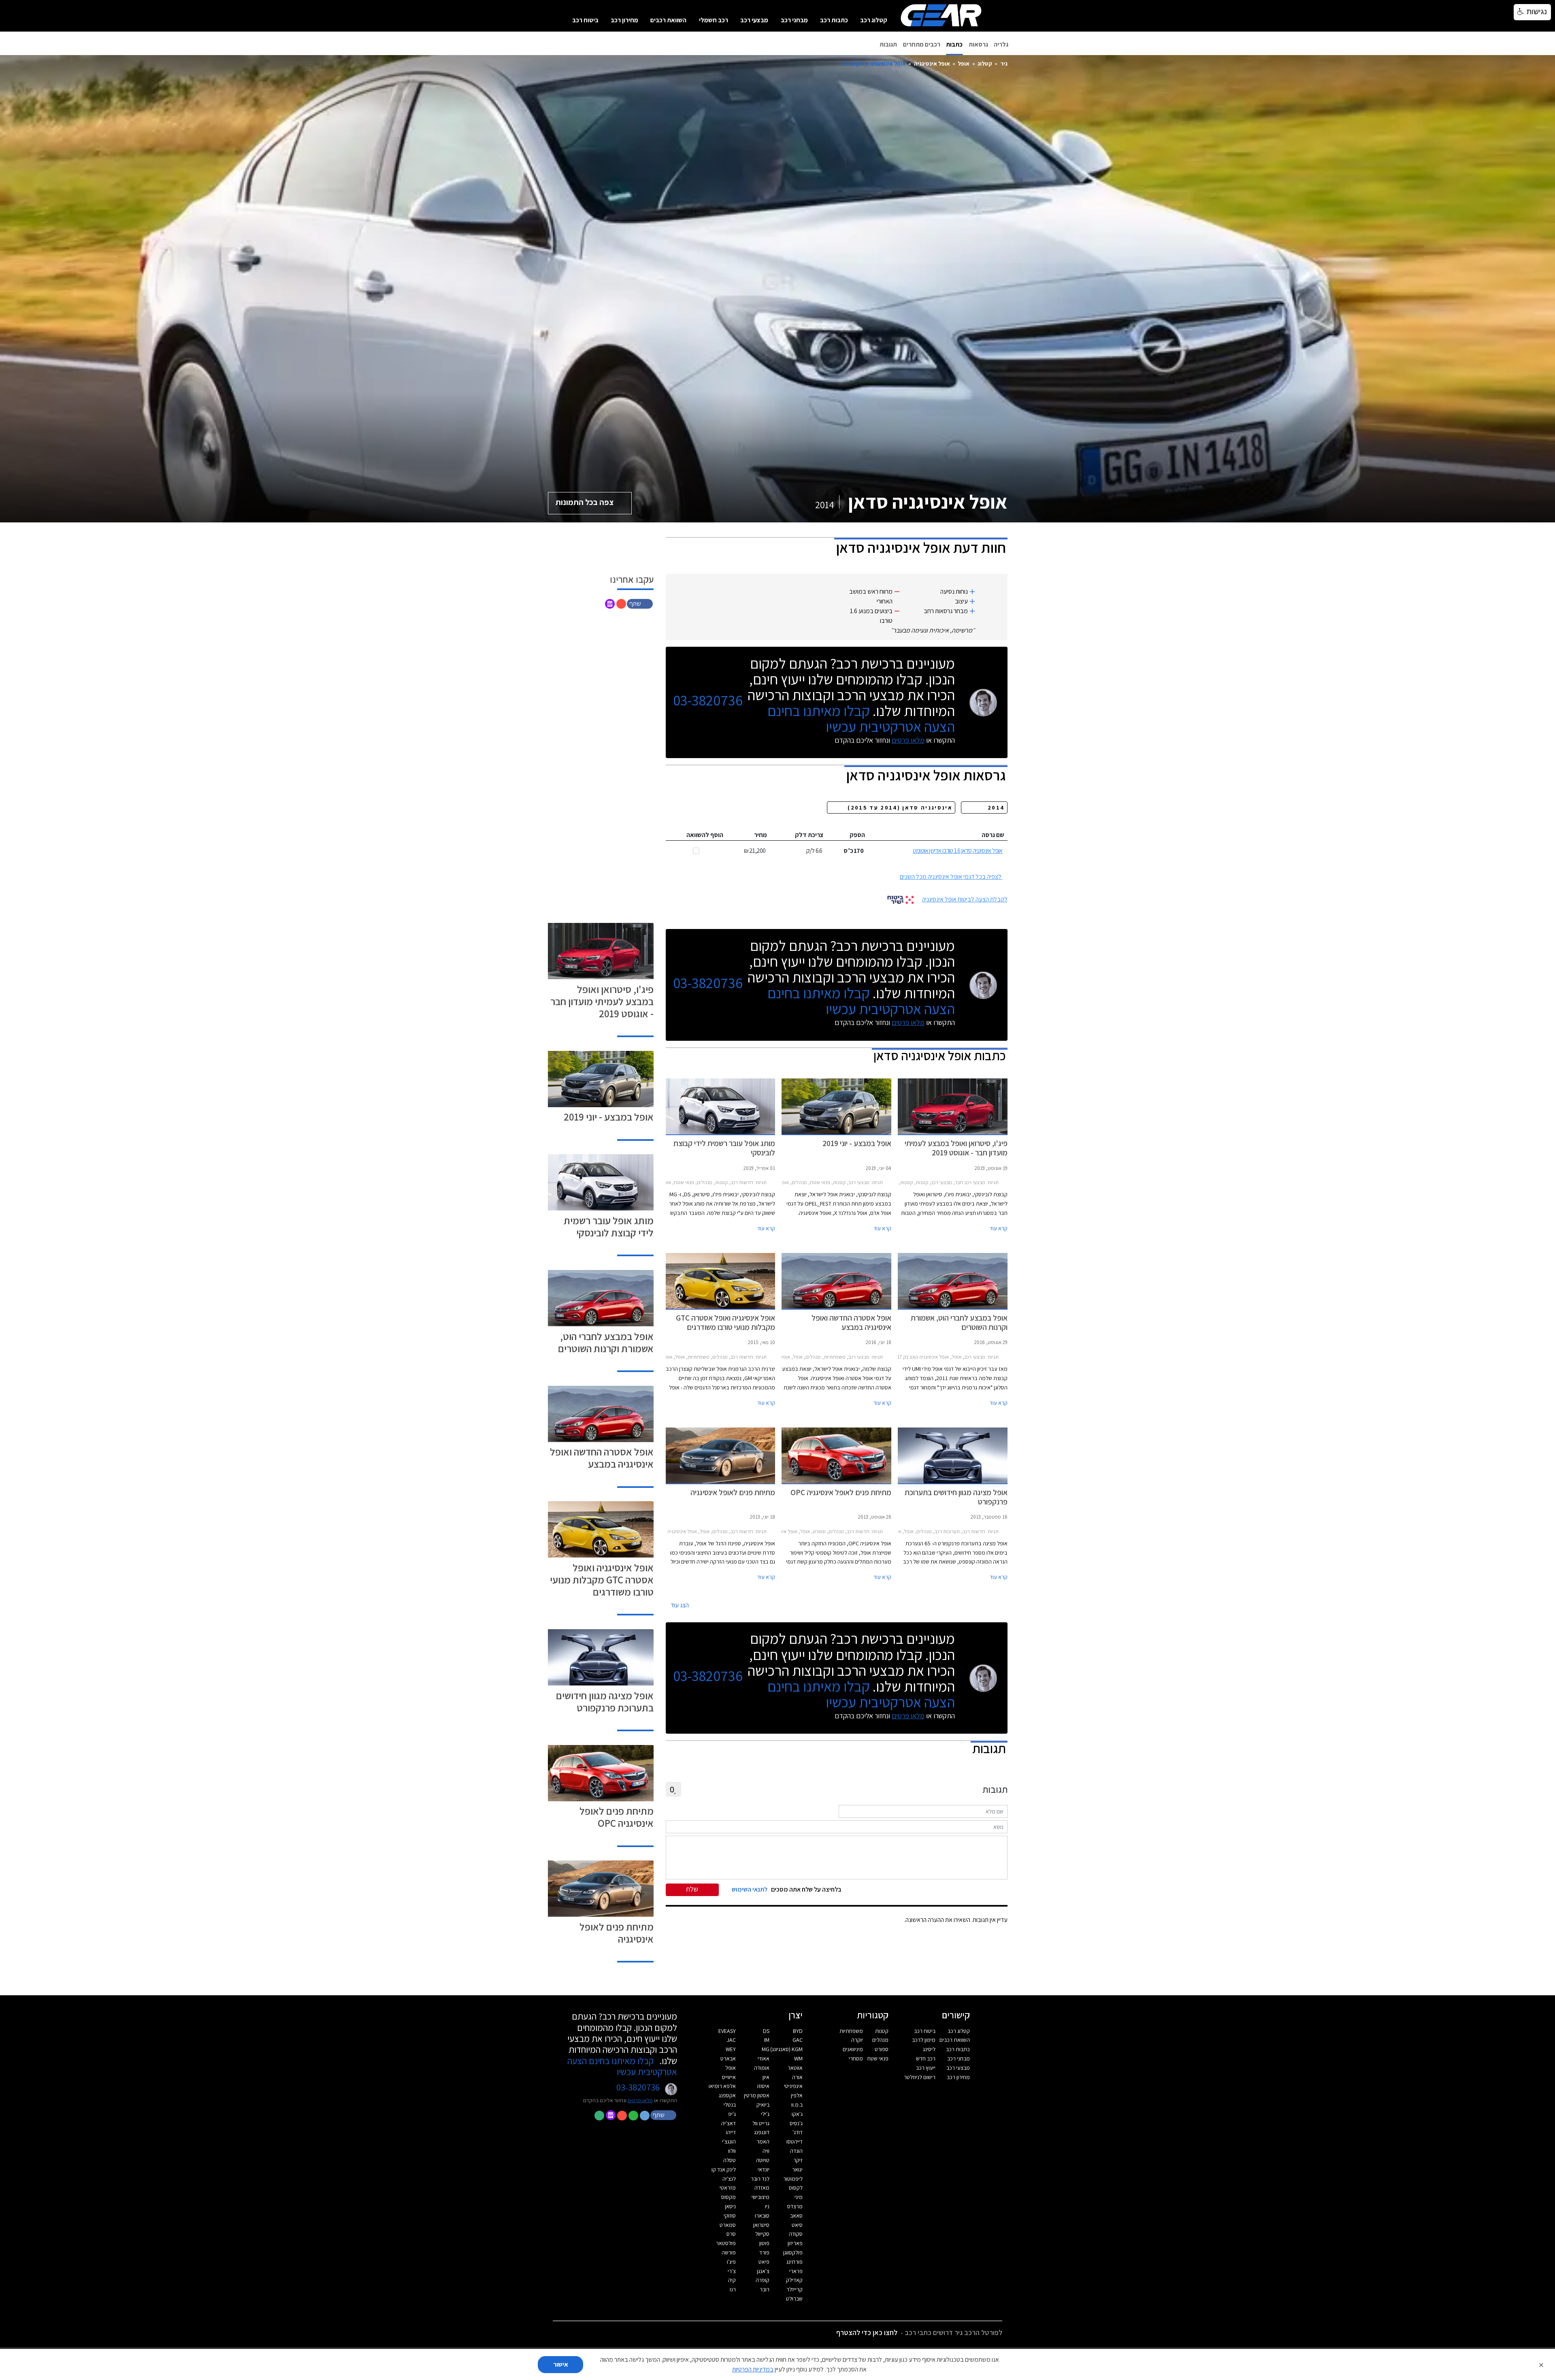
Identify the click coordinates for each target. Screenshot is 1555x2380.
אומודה (762, 2068)
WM (798, 2058)
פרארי (796, 2271)
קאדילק (794, 2280)
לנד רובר (760, 2179)
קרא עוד (999, 1228)
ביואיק (763, 2105)
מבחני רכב (794, 20)
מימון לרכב (924, 2040)
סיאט (797, 2225)
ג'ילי (765, 2114)
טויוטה (763, 2160)
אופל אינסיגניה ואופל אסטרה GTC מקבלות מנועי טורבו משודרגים (602, 1580)
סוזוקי (730, 2216)
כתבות (954, 44)
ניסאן (730, 2206)
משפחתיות (851, 2031)
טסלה (730, 2160)
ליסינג (929, 2049)
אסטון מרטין (757, 2095)
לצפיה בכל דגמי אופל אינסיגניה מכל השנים (951, 877)
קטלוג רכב (874, 20)
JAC (731, 2040)
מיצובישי (760, 2197)
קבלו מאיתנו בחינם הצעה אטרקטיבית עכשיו (861, 718)
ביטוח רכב (585, 20)
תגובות (888, 44)
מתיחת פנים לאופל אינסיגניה (617, 1933)
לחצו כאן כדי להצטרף (867, 2332)
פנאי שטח (878, 2058)
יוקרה (857, 2040)
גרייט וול (761, 2123)
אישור (561, 2364)
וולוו (732, 2151)
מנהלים (880, 2040)
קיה (732, 2280)
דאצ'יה (729, 2123)
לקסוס (796, 2188)
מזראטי (728, 2188)
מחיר (760, 835)
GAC (798, 2040)
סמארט (728, 2225)
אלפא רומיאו (722, 2086)
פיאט (764, 2262)
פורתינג (795, 2262)
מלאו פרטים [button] (640, 2100)
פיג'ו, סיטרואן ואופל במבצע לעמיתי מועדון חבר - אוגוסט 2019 (602, 1001)
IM (767, 2040)
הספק (857, 835)
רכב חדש (926, 2058)
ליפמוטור (793, 2179)
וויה (766, 2151)
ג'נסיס (796, 2123)
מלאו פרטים (908, 740)
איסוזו (763, 2086)
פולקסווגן (793, 2252)
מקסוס (729, 2197)
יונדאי (764, 2169)
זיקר (798, 2160)
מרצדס (795, 2206)
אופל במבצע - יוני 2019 (609, 1117)
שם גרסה (993, 835)
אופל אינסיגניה (932, 63)
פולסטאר (726, 2243)
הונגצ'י (729, 2141)
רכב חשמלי (714, 20)
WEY (731, 2049)
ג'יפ (732, 2114)
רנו (733, 2289)
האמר (763, 2141)
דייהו (731, 2132)
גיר (1004, 63)
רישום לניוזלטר (920, 2077)
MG (766, 2049)
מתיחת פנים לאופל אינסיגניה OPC (617, 1817)
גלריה (1001, 44)
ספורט (882, 2049)
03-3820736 (708, 700)
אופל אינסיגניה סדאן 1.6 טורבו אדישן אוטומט (957, 851)
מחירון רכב (624, 20)
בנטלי (730, 2105)
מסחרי (856, 2058)
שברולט (794, 2299)
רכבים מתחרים (922, 44)
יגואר (797, 2169)
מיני (799, 2197)
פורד (764, 2252)
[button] (641, 603)
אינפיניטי (793, 2086)
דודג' (798, 2132)
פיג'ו (731, 2262)
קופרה (763, 2280)
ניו (767, 2206)
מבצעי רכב (754, 20)
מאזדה (762, 2188)
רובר (765, 2289)
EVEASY (727, 2031)
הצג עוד (680, 1605)
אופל (964, 63)
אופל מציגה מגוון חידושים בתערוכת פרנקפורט (605, 1701)
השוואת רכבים (668, 20)
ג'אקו (797, 2114)
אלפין (797, 2095)
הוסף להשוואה (705, 835)
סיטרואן (761, 2225)
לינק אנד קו (724, 2169)
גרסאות (978, 44)
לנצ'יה (729, 2179)
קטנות (882, 2031)
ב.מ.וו (797, 2105)
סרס (731, 2234)
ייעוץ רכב (926, 2068)
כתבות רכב (834, 20)
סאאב (796, 2216)
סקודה (796, 2234)
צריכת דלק (809, 835)
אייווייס (729, 2077)
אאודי (764, 2058)
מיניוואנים (853, 2049)
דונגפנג (762, 2132)
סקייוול (762, 2234)
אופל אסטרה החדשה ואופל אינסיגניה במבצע (602, 1458)
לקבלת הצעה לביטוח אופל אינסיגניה (965, 899)
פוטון (764, 2243)
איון (766, 2077)
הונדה (796, 2151)
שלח (692, 1889)
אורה (797, 2077)
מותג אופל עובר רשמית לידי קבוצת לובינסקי (609, 1226)
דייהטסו (795, 2141)
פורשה (729, 2252)
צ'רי (732, 2271)
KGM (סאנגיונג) (786, 2049)
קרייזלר (795, 2289)
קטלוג (985, 63)
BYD (798, 2031)
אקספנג (727, 2095)
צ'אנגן (763, 2271)
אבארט (728, 2058)
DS (766, 2031)
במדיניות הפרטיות (753, 2369)
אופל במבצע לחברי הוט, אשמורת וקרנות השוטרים (606, 1342)
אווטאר (795, 2068)
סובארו (762, 2216)
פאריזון (795, 2243)
